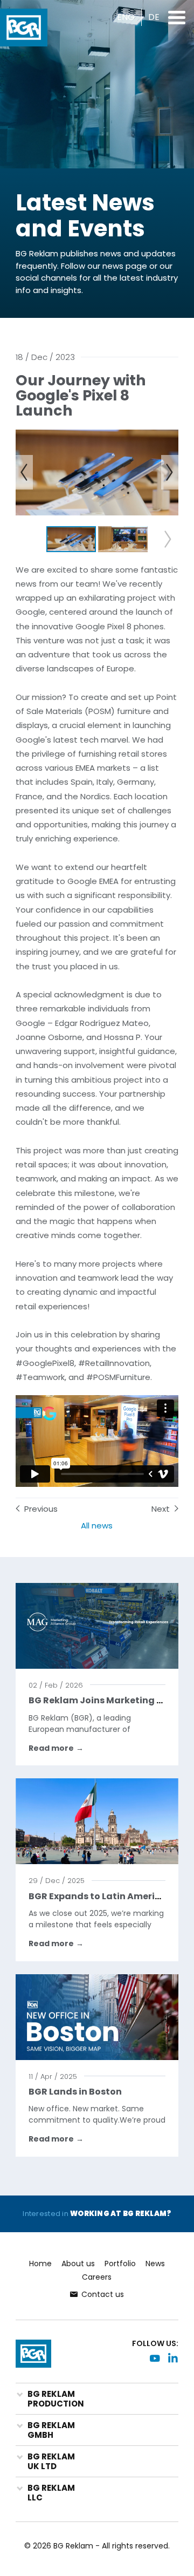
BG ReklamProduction (56, 2399)
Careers (97, 2277)
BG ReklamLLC (51, 2493)
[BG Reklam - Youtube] (155, 2358)
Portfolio (120, 2264)
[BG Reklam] (24, 28)
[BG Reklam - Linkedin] (173, 2358)
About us (78, 2264)
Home (40, 2264)
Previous (41, 1509)
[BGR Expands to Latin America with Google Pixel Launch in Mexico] (97, 1821)
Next (161, 1509)
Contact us (103, 2294)
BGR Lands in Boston (75, 2092)
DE (154, 17)
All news (97, 1526)
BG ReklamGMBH (51, 2430)
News (155, 2264)
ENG (126, 17)
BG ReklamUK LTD (51, 2461)
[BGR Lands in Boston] (97, 2017)
